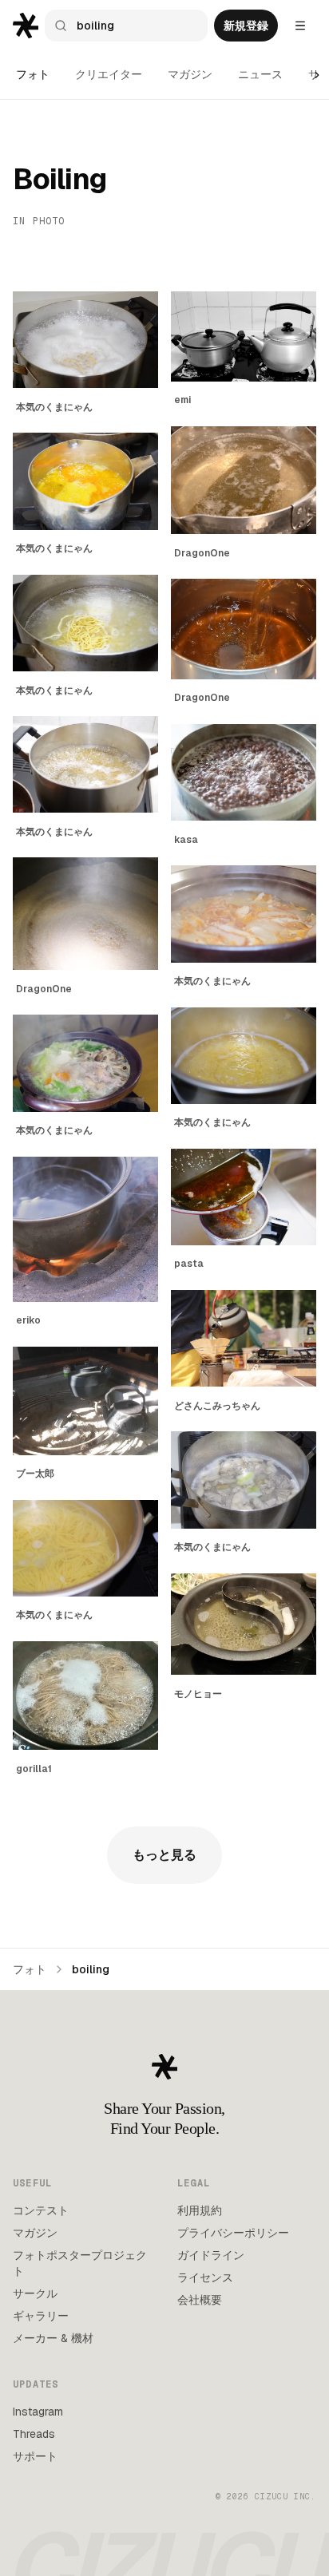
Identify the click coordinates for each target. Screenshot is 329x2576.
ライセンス (205, 2277)
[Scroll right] (317, 75)
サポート (35, 2456)
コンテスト (41, 2210)
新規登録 (246, 26)
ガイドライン (211, 2255)
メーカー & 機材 (53, 2338)
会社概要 (200, 2300)
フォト (33, 74)
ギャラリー (41, 2316)
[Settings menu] (300, 26)
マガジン (190, 74)
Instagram (38, 2412)
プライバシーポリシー (233, 2233)
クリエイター (109, 74)
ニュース (260, 74)
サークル (35, 2293)
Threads (34, 2434)
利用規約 (200, 2210)
